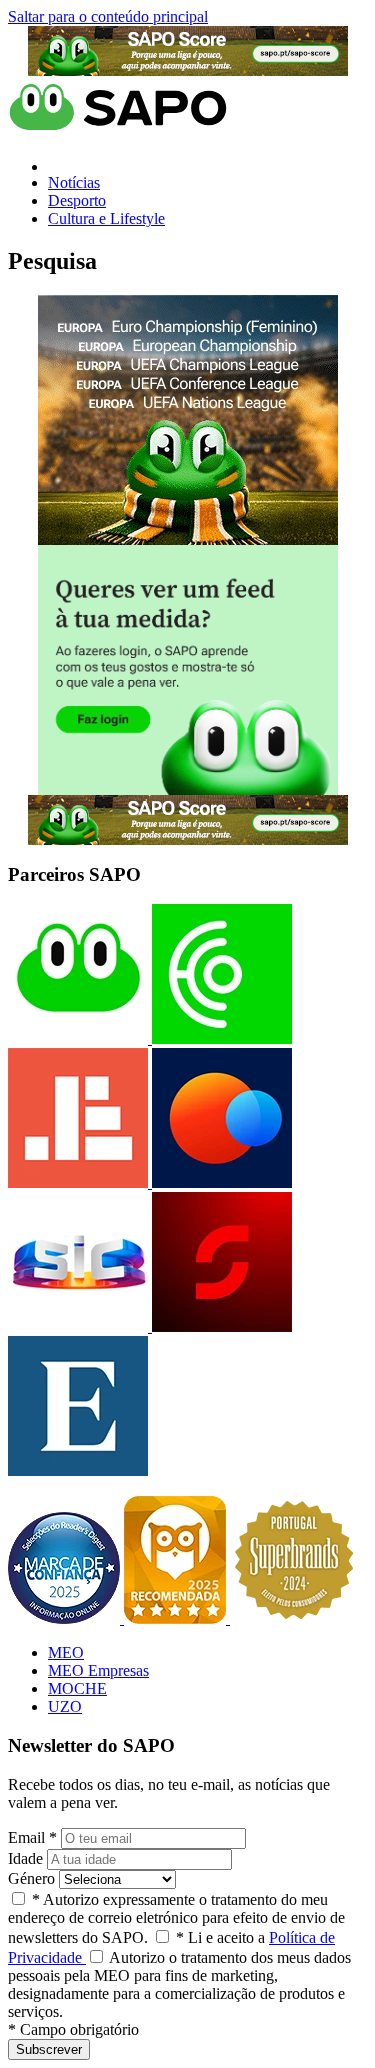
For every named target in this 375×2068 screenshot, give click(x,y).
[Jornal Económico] (78, 1182)
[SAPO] (78, 1038)
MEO (66, 1652)
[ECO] (220, 1038)
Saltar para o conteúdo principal (108, 16)
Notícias (74, 182)
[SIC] (78, 1326)
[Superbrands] (294, 1618)
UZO (65, 1706)
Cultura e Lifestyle (106, 218)
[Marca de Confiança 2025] (66, 1618)
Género (31, 1878)
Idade (25, 1858)
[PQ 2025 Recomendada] (177, 1618)
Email (32, 1837)
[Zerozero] (220, 1182)
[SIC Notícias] (220, 1326)
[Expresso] (78, 1470)
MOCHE (77, 1688)
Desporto (77, 200)
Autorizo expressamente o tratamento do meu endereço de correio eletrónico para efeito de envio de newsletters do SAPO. (176, 1918)
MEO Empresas (98, 1670)
